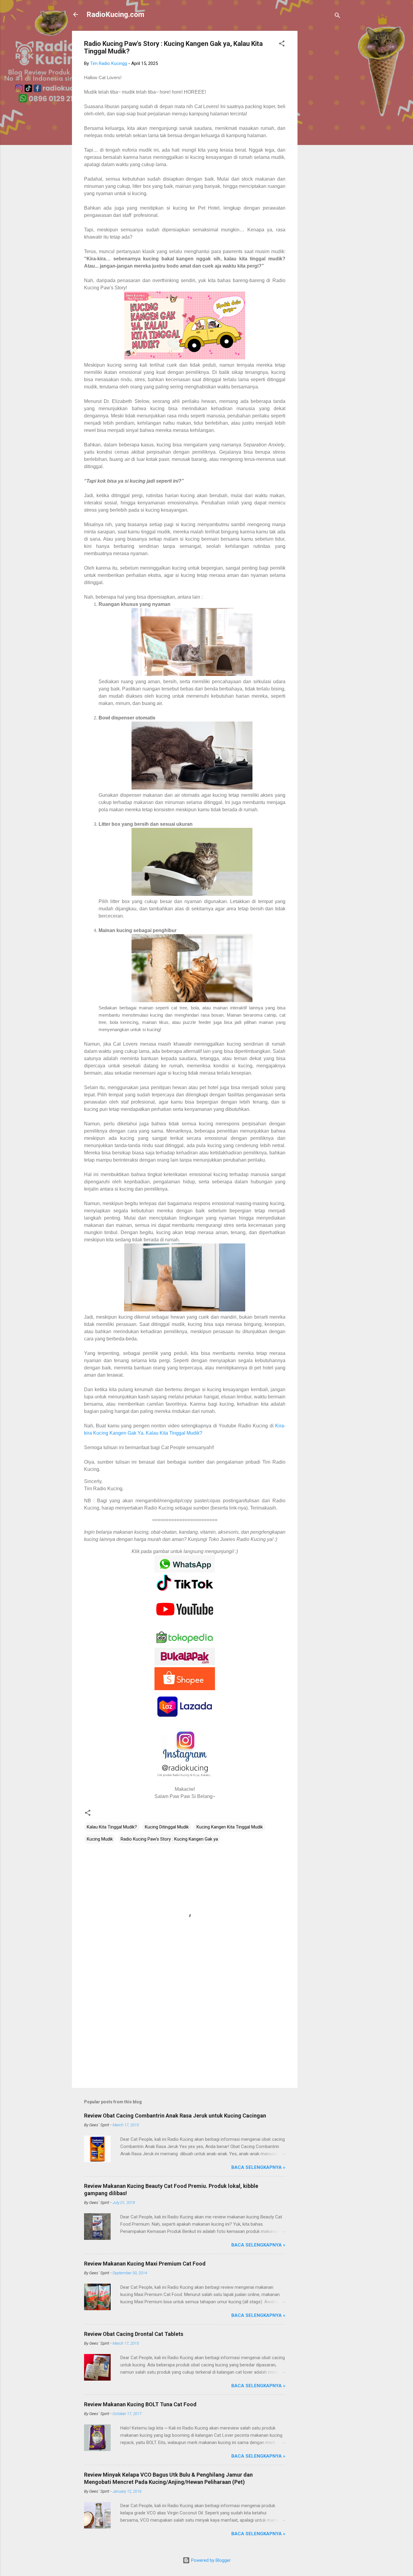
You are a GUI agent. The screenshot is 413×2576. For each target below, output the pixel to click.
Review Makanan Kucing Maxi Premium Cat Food (145, 2264)
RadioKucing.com (115, 14)
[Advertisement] (322, 121)
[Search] (337, 16)
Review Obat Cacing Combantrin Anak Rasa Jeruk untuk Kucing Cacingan (175, 2116)
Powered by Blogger (210, 2560)
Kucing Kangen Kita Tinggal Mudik (230, 1827)
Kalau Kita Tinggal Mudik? (112, 1827)
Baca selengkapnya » (258, 2167)
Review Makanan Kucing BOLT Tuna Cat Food (140, 2404)
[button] (282, 45)
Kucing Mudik (100, 1839)
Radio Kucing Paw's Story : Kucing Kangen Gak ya (169, 1839)
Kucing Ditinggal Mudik (167, 1827)
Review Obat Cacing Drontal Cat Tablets (134, 2334)
